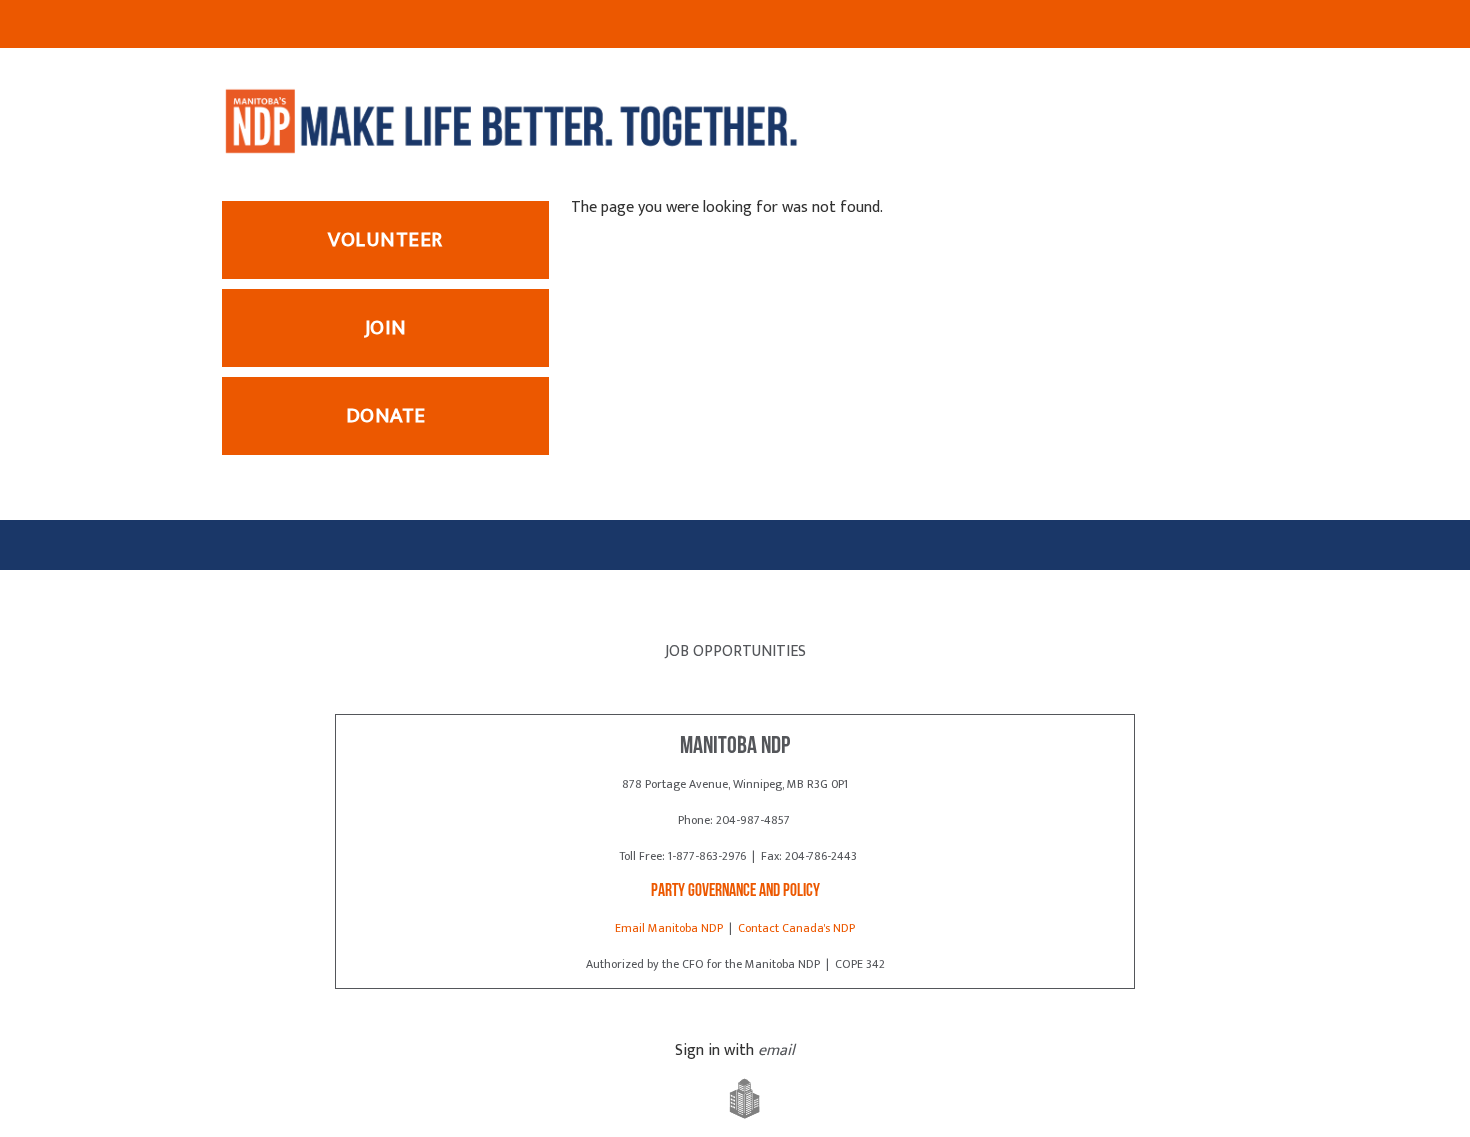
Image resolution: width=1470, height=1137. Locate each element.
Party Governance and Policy (735, 891)
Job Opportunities (735, 651)
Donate (386, 415)
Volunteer (385, 239)
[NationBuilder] (734, 1099)
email (776, 1050)
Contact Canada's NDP (796, 928)
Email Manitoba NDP (669, 928)
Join (386, 327)
